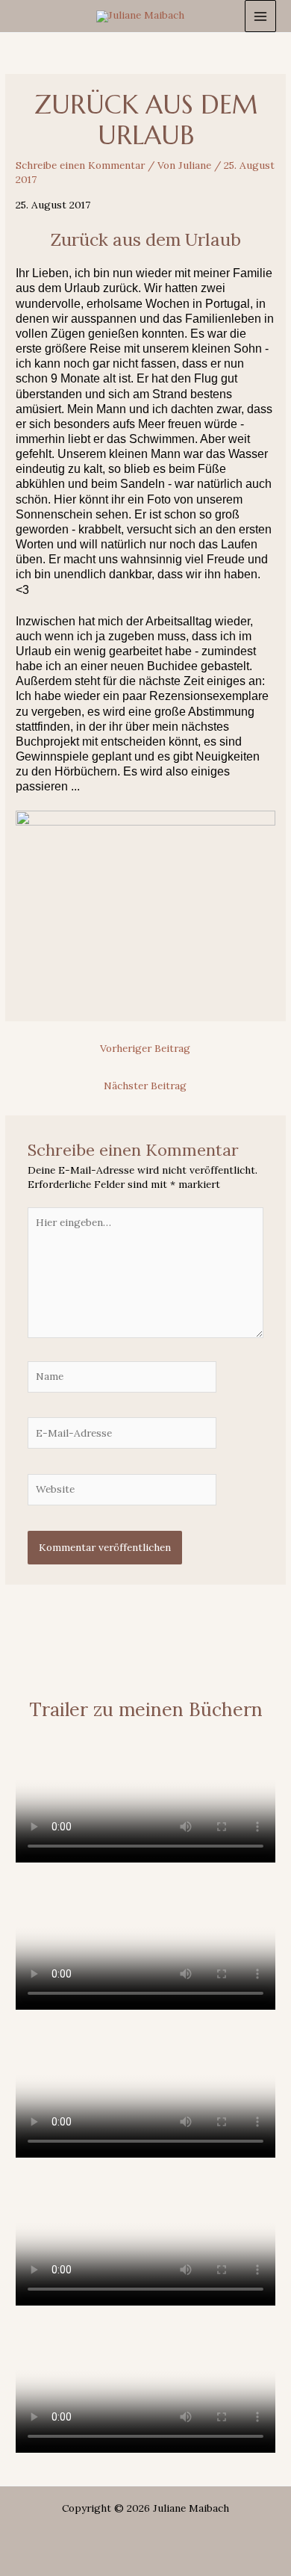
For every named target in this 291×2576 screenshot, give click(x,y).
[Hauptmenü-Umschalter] (261, 16)
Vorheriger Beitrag (145, 1048)
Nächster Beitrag (145, 1086)
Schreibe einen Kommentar (80, 165)
